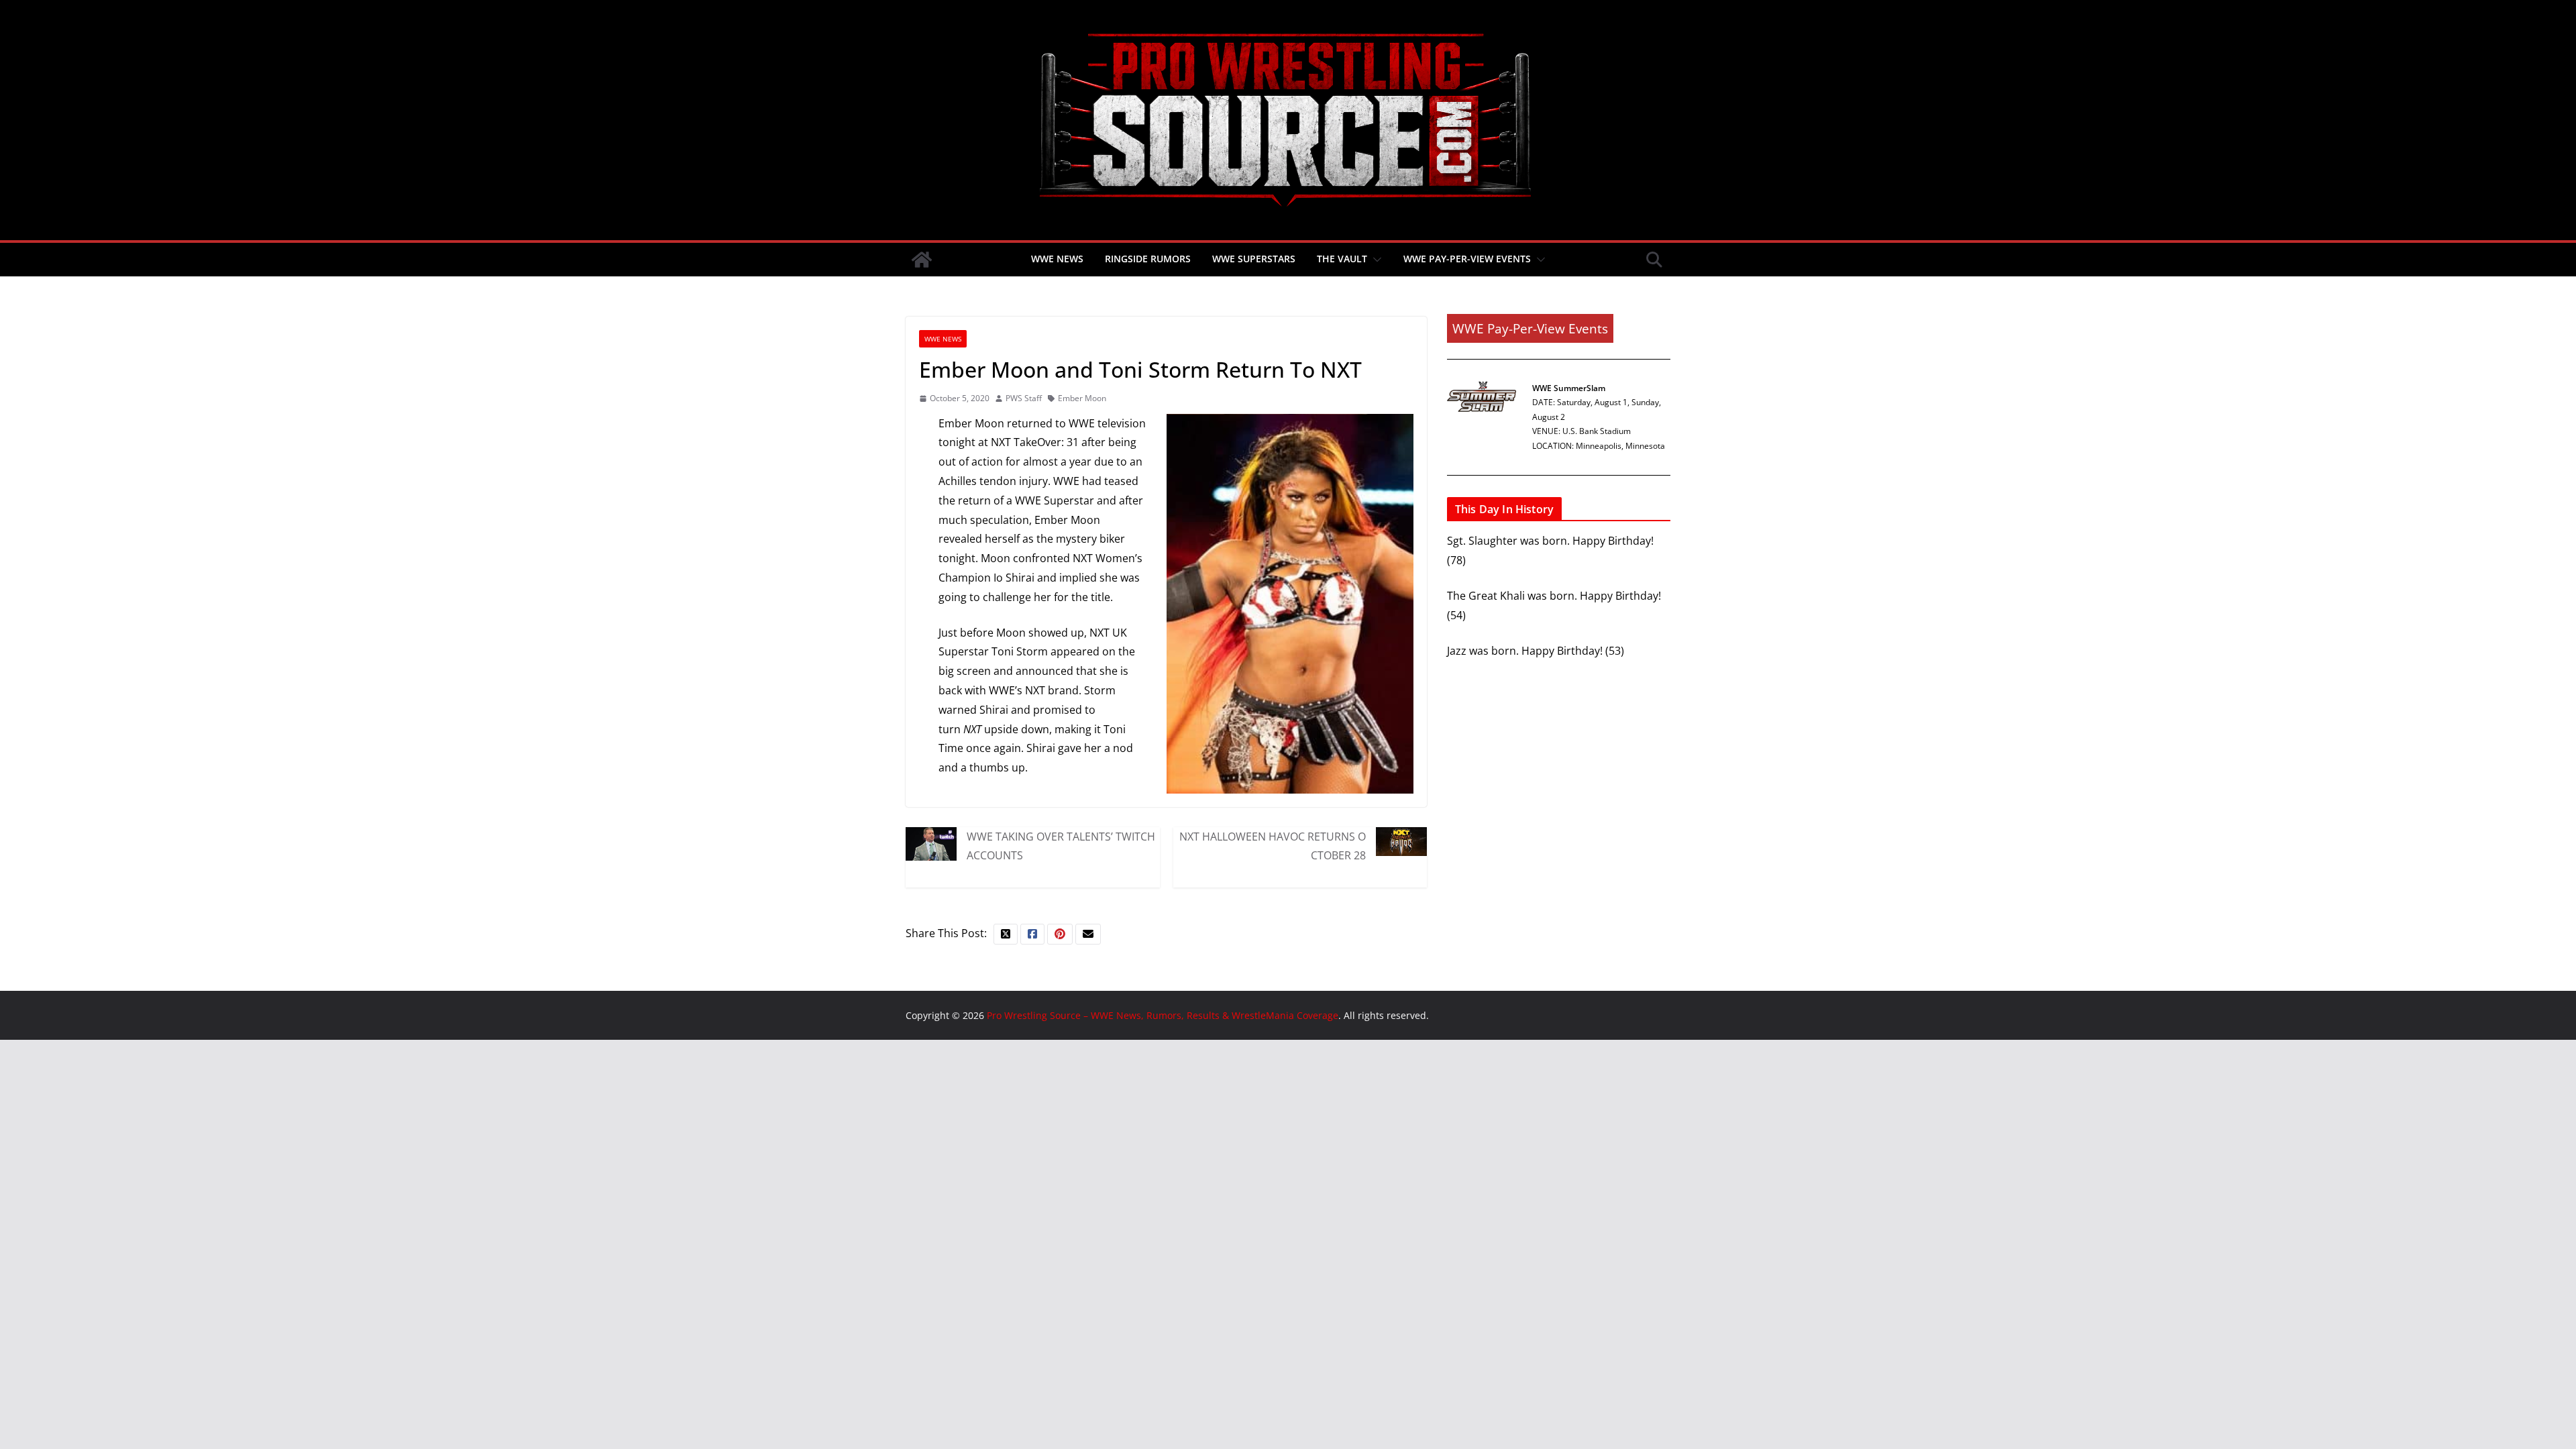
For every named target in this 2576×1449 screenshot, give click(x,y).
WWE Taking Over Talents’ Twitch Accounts (1061, 846)
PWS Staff (1024, 398)
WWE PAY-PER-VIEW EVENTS (1467, 259)
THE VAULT (1342, 259)
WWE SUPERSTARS (1254, 259)
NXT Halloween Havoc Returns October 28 (1273, 846)
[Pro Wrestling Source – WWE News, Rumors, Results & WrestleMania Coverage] (922, 260)
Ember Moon (1082, 398)
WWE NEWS (1057, 259)
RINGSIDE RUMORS (1148, 259)
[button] (1375, 260)
